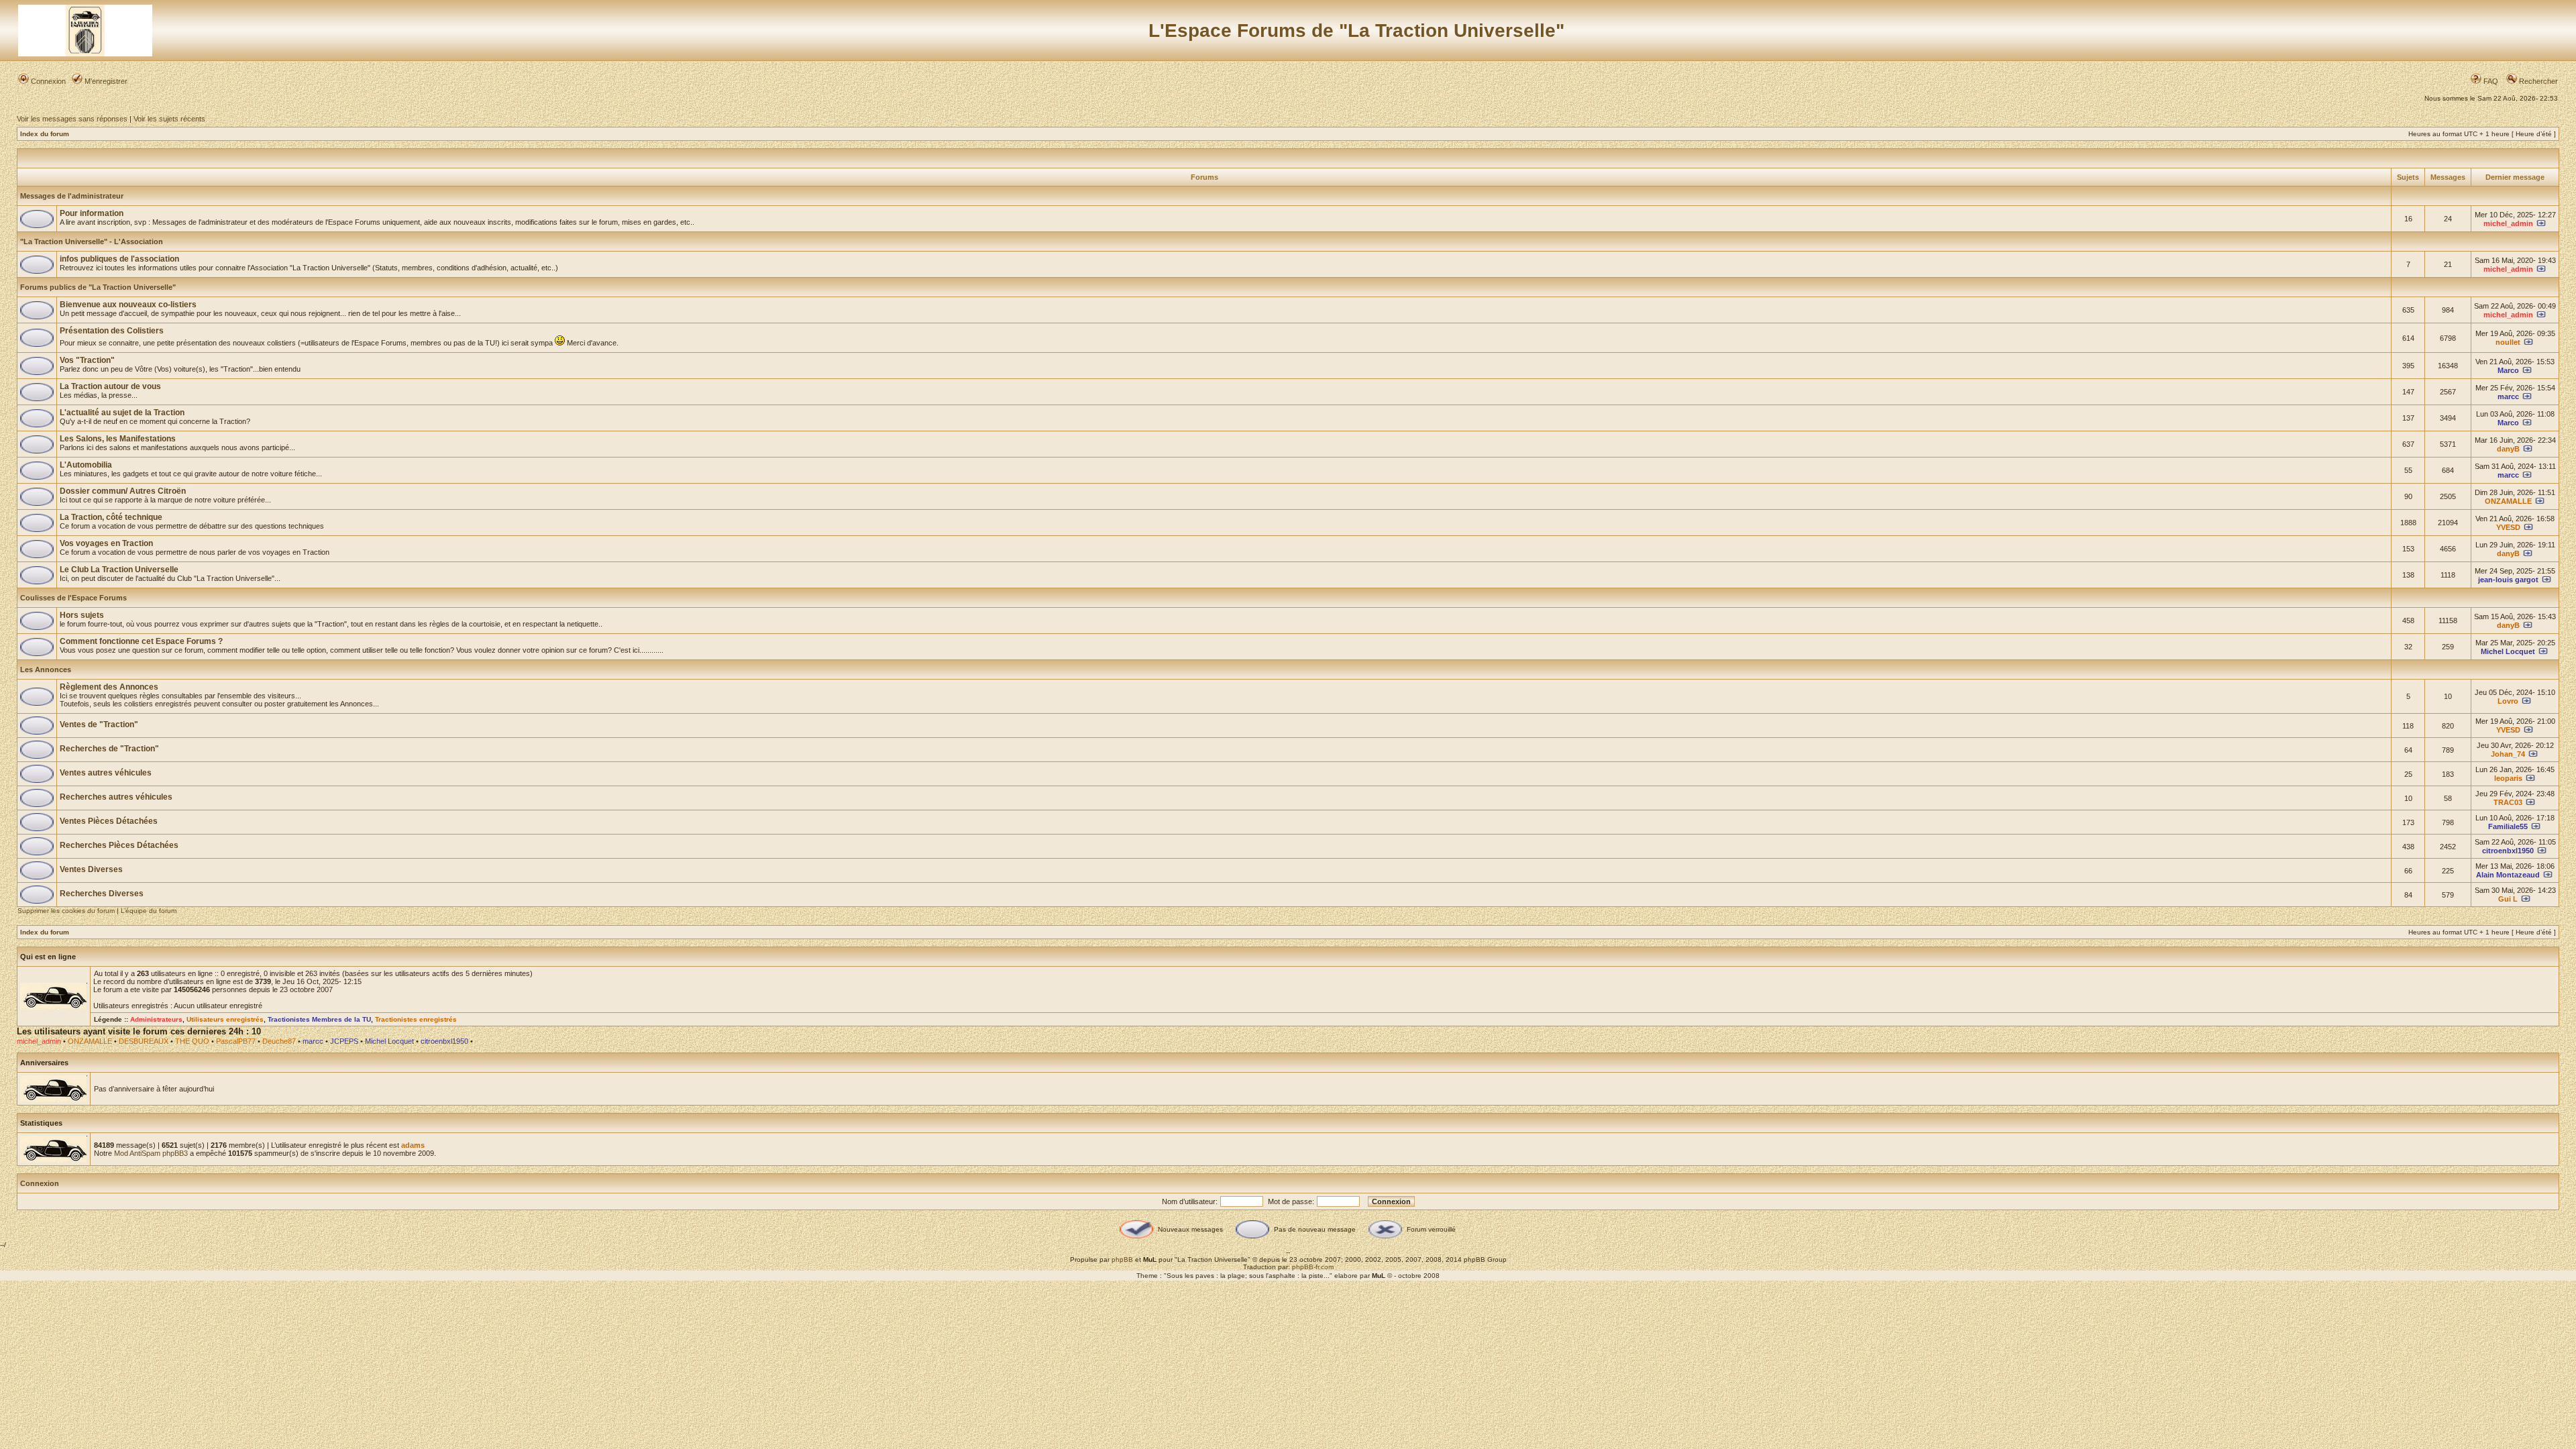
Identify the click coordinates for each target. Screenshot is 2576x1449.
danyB (2508, 449)
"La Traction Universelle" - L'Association (92, 241)
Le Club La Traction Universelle (119, 570)
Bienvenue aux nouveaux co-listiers (128, 305)
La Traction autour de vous (110, 386)
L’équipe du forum (149, 911)
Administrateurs (156, 1019)
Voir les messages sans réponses (72, 119)
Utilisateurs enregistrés (225, 1019)
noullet (2508, 342)
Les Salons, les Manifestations (118, 439)
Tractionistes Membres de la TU (319, 1019)
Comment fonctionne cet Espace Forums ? (141, 641)
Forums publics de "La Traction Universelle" (98, 287)
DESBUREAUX (144, 1041)
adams (413, 1145)
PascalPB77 (236, 1041)
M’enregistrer (105, 81)
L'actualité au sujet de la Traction (122, 413)
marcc (2508, 396)
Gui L (2508, 899)
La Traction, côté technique (111, 517)
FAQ (2490, 81)
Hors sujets (82, 615)
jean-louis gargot (2508, 580)
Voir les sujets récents (169, 119)
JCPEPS (344, 1041)
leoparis (2508, 778)
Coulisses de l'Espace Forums (73, 598)
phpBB (1122, 1259)
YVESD (2508, 527)
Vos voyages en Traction (106, 543)
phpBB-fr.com (1313, 1267)
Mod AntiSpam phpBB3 (151, 1153)
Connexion (47, 81)
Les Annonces (46, 669)
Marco (2508, 370)
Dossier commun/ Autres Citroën (123, 491)
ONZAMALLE (2508, 501)
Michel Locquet (2508, 651)
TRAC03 (2508, 802)
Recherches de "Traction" (109, 749)
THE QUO (192, 1041)
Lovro (2508, 701)
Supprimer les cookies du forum (66, 911)
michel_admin (2508, 223)
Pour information (92, 213)
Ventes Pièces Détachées (109, 821)
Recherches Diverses (102, 894)
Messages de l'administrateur (72, 196)
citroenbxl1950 (2508, 851)
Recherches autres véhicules (116, 797)
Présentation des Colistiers (112, 331)
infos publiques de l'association (119, 259)
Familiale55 (2508, 826)
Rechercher (2537, 81)
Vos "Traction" (87, 360)
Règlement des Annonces (109, 687)
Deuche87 (279, 1041)
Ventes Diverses (91, 869)
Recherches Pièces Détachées (119, 845)
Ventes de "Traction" (99, 724)
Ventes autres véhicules (106, 773)
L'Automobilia (86, 465)
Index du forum (45, 134)
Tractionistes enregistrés (416, 1019)
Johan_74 (2508, 754)
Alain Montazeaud (2508, 875)
